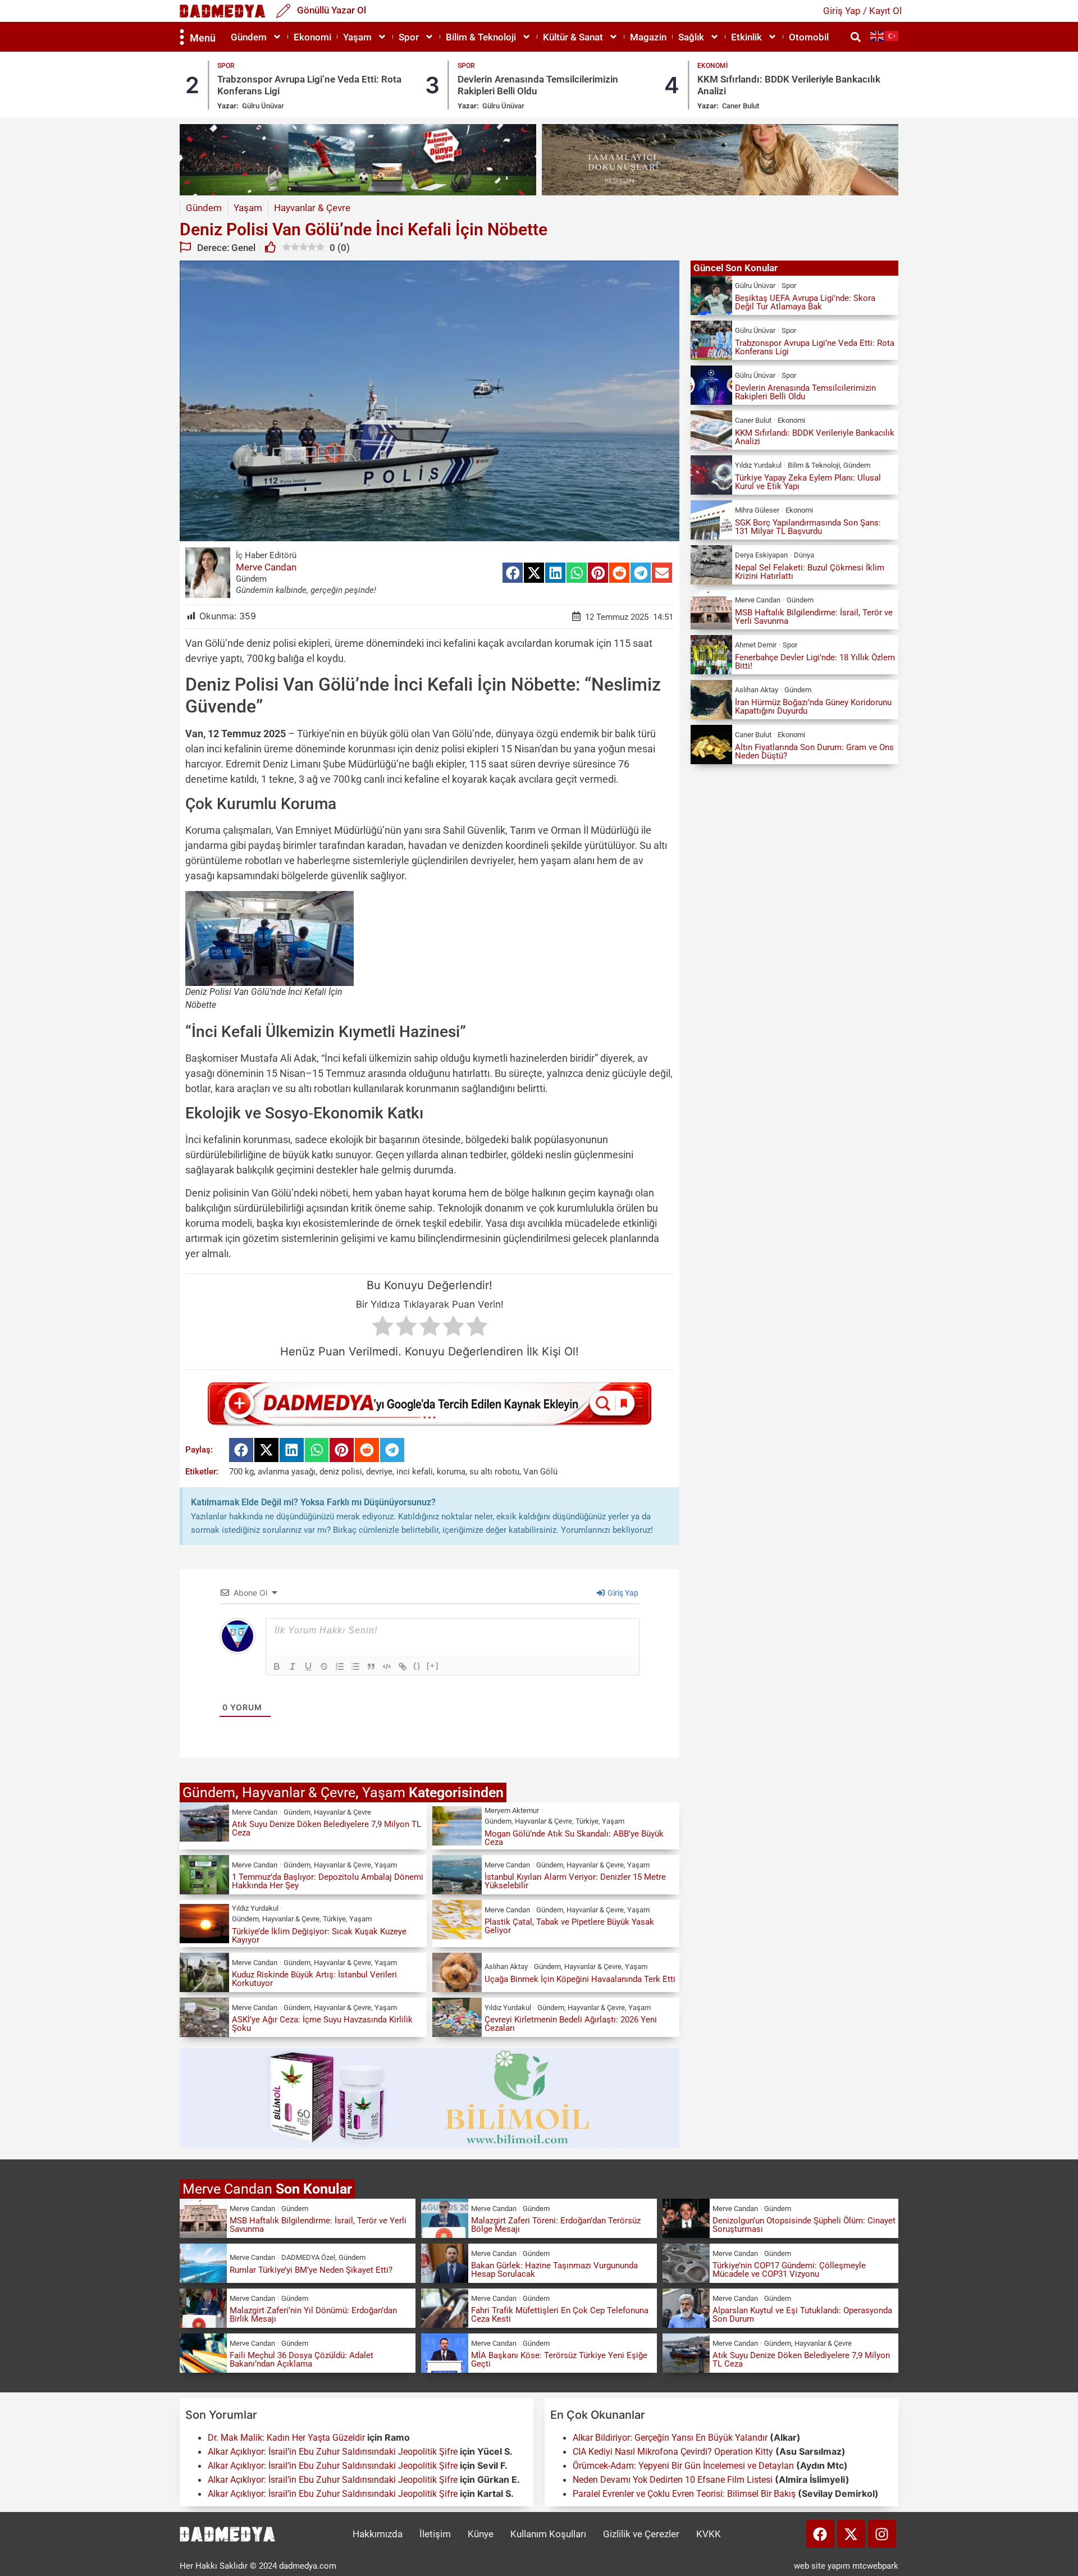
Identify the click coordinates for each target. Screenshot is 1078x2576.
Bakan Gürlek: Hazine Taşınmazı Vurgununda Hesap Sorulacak (554, 2270)
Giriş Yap (622, 1593)
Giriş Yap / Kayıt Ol (862, 11)
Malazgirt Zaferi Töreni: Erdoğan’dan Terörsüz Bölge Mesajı (556, 2225)
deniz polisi (341, 1472)
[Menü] (182, 37)
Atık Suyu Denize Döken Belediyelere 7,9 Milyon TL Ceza (326, 1828)
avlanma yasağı (287, 1472)
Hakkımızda (378, 2534)
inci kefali (415, 1472)
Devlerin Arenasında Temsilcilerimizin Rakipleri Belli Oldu (805, 392)
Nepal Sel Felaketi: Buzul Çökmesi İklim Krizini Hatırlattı (810, 572)
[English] (878, 36)
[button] (855, 37)
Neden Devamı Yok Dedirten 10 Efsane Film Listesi (673, 2480)
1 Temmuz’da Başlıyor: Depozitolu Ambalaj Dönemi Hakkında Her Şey (328, 1881)
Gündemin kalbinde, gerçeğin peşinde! (306, 590)
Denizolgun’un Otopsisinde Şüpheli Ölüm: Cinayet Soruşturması (804, 2225)
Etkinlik (746, 37)
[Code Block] (387, 1666)
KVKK (709, 2534)
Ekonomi (312, 37)
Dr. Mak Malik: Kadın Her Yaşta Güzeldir (286, 2438)
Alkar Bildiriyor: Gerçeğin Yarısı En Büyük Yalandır (670, 2438)
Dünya (804, 555)
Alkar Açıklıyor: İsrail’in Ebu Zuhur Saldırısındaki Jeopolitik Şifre (333, 2452)
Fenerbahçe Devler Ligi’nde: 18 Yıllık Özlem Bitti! (815, 662)
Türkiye (587, 1821)
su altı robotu (494, 1472)
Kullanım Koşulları (548, 2534)
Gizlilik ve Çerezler (641, 2534)
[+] (433, 1666)
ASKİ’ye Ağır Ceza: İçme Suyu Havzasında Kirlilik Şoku (322, 2024)
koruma (451, 1472)
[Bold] (277, 1666)
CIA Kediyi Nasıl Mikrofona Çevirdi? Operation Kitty (673, 2452)
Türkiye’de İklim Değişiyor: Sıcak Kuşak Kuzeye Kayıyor (319, 1936)
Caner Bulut (501, 106)
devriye (379, 1472)
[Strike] (324, 1666)
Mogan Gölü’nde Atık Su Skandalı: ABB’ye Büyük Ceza (574, 1838)
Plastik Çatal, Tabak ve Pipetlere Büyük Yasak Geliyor (569, 1926)
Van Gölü (540, 1472)
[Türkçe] (892, 36)
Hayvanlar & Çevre (299, 1792)
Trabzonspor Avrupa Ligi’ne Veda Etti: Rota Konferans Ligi (815, 347)
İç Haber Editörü (266, 555)
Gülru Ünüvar (264, 106)
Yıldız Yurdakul (745, 106)
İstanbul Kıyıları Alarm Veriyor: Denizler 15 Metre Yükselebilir (575, 1881)
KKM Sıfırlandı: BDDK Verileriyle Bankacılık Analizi (815, 437)
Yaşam (357, 37)
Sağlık (691, 37)
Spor (409, 37)
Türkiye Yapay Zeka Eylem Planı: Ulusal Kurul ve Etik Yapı (808, 482)
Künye (481, 2534)
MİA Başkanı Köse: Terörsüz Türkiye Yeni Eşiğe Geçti (559, 2360)
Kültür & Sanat (573, 37)
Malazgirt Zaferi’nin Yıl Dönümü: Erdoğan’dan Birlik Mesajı (313, 2315)
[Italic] (293, 1666)
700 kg (241, 1472)
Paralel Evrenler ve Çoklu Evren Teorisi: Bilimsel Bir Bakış (684, 2494)
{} (417, 1666)
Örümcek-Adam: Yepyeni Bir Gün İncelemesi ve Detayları (683, 2466)
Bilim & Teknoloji (481, 37)
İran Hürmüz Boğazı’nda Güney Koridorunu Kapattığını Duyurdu (813, 707)
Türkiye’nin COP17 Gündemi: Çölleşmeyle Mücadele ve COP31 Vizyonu (789, 2270)
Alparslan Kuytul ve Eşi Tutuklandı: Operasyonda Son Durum (802, 2315)
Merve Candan (266, 567)
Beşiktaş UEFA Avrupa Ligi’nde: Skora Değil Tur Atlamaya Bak (805, 302)
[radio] (383, 1328)
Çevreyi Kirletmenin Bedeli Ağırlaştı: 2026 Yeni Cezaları (571, 2024)
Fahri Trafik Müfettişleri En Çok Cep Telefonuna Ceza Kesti (560, 2315)
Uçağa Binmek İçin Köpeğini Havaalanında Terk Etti (580, 1979)
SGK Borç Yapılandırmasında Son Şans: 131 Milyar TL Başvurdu (808, 527)
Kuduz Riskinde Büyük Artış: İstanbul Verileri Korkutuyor (314, 1979)
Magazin (648, 37)
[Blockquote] (371, 1666)
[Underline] (308, 1666)
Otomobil (809, 37)
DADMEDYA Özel (308, 2257)
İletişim (435, 2534)
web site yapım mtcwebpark (846, 2566)
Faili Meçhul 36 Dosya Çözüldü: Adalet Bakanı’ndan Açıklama (302, 2360)
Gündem (249, 37)
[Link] (403, 1666)
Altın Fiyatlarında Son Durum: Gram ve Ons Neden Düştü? (814, 752)
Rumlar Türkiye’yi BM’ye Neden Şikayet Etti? (311, 2270)
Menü (203, 38)
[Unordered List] (355, 1666)
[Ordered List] (340, 1666)
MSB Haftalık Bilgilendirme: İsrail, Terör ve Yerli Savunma (814, 617)
